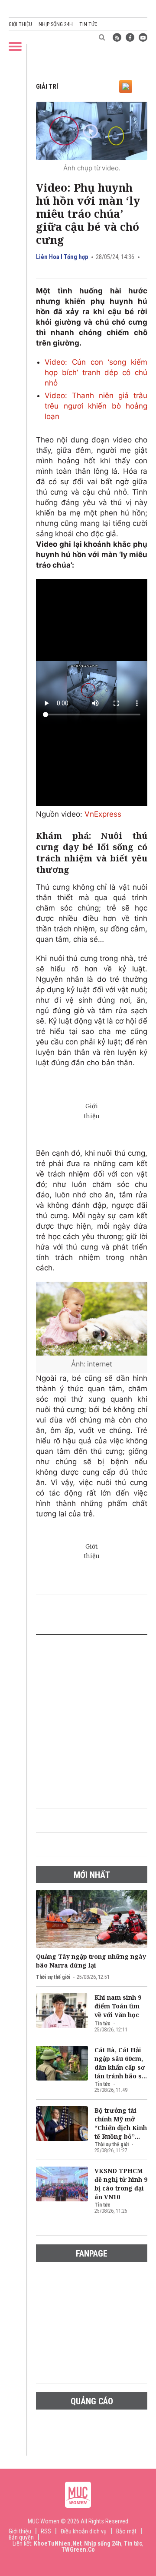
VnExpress (103, 814)
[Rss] (117, 37)
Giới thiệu (20, 24)
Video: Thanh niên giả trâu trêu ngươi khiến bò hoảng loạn (96, 406)
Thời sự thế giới (53, 1977)
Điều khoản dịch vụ (84, 2531)
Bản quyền (21, 2537)
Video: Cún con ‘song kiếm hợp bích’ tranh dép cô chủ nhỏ (96, 372)
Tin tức (88, 24)
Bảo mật (126, 2531)
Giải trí (47, 86)
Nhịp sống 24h (56, 24)
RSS (46, 2531)
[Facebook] (130, 37)
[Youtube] (143, 37)
